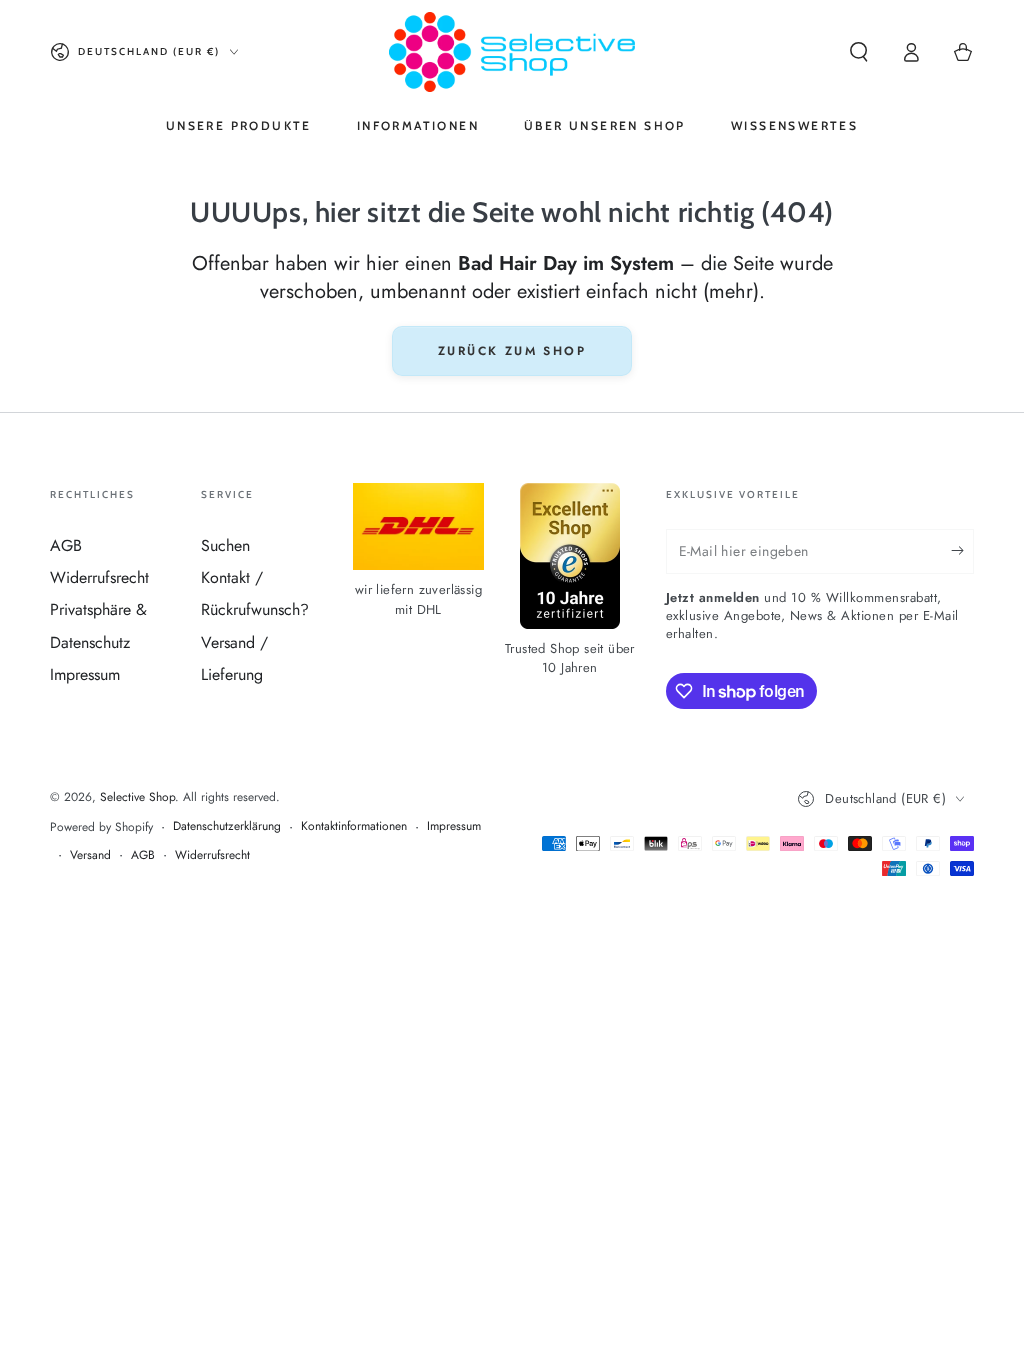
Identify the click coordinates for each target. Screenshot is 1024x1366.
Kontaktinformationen (354, 826)
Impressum (85, 674)
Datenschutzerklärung (227, 826)
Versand (90, 855)
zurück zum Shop (512, 351)
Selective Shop (137, 797)
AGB (66, 545)
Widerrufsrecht (99, 577)
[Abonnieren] (962, 551)
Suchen (225, 545)
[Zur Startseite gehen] (511, 52)
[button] (859, 52)
